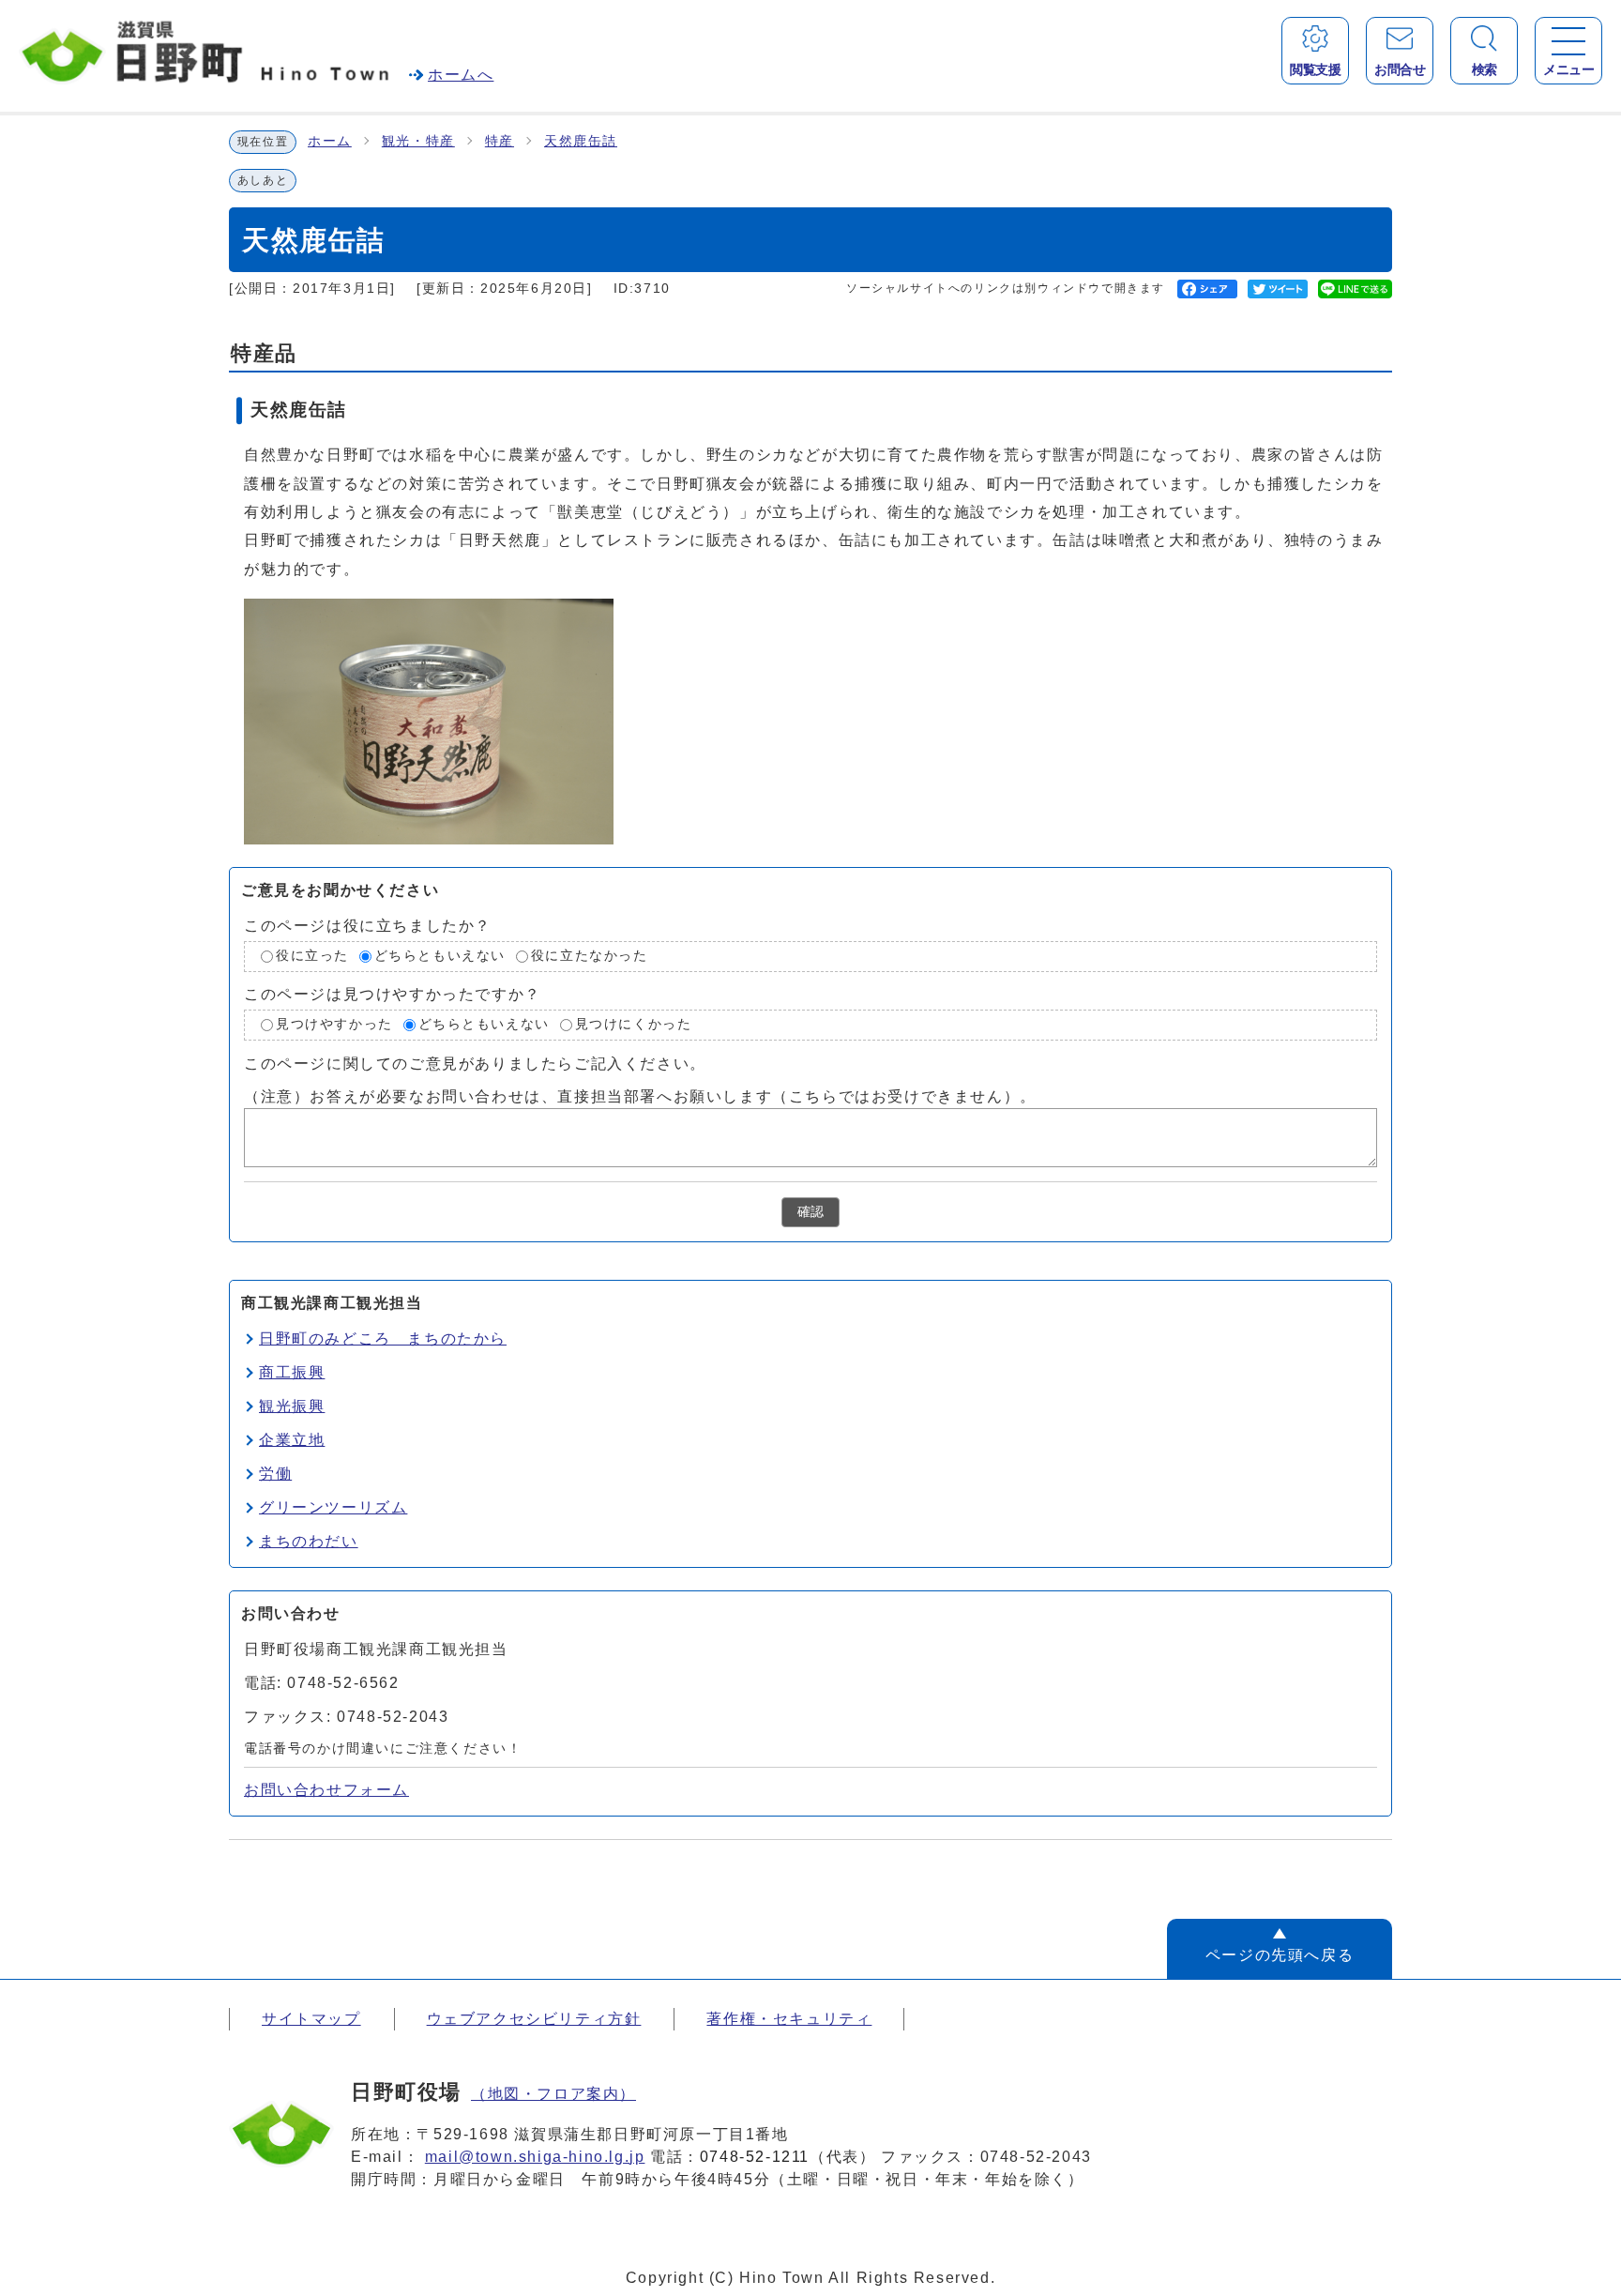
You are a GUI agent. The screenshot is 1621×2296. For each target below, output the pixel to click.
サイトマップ (311, 2019)
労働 (275, 1474)
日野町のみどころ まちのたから (383, 1338)
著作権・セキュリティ (789, 2019)
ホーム (330, 141)
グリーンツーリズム (333, 1507)
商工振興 (292, 1372)
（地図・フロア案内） (553, 2094)
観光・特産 (418, 141)
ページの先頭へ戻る (1280, 1955)
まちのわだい (309, 1541)
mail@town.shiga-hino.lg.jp (535, 2157)
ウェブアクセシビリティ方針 (534, 2019)
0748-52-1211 (755, 2157)
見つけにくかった (634, 1024)
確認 (810, 1212)
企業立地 (292, 1440)
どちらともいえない (440, 957)
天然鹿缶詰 (581, 141)
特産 (500, 141)
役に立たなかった (590, 957)
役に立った (312, 957)
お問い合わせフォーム (326, 1790)
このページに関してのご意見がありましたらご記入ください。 (475, 1063)
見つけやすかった (334, 1024)
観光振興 (292, 1406)
